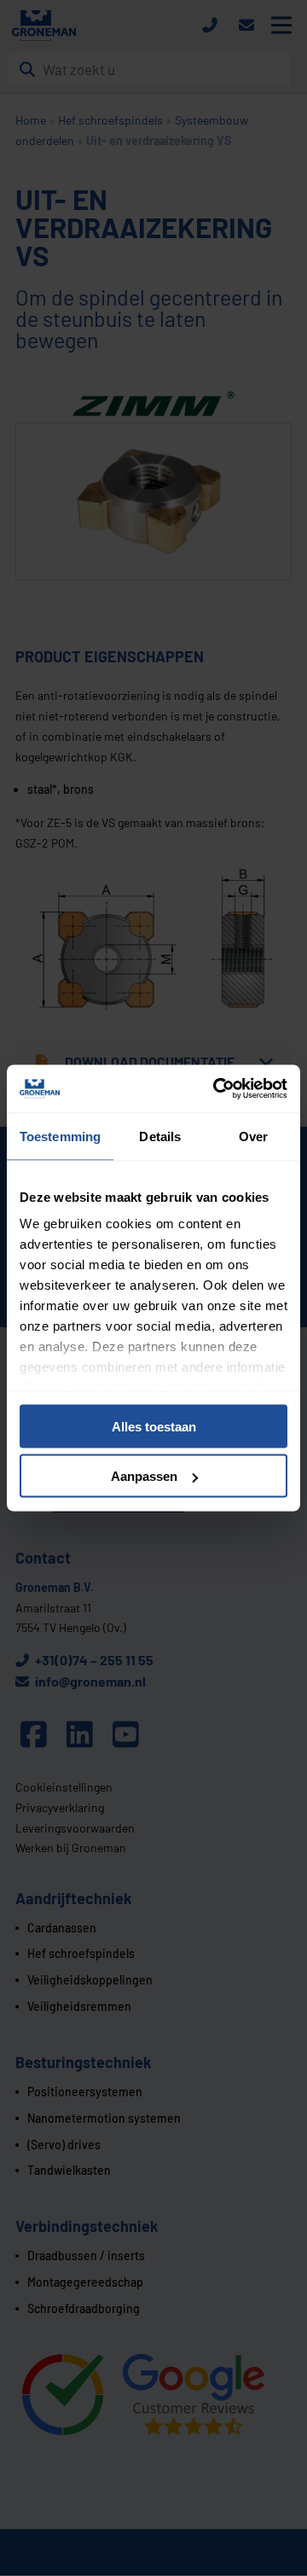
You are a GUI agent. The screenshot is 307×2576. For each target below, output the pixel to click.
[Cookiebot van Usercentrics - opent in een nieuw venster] (217, 1089)
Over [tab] (253, 1136)
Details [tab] (160, 1136)
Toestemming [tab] (60, 1136)
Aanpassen (144, 1476)
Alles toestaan (154, 1426)
